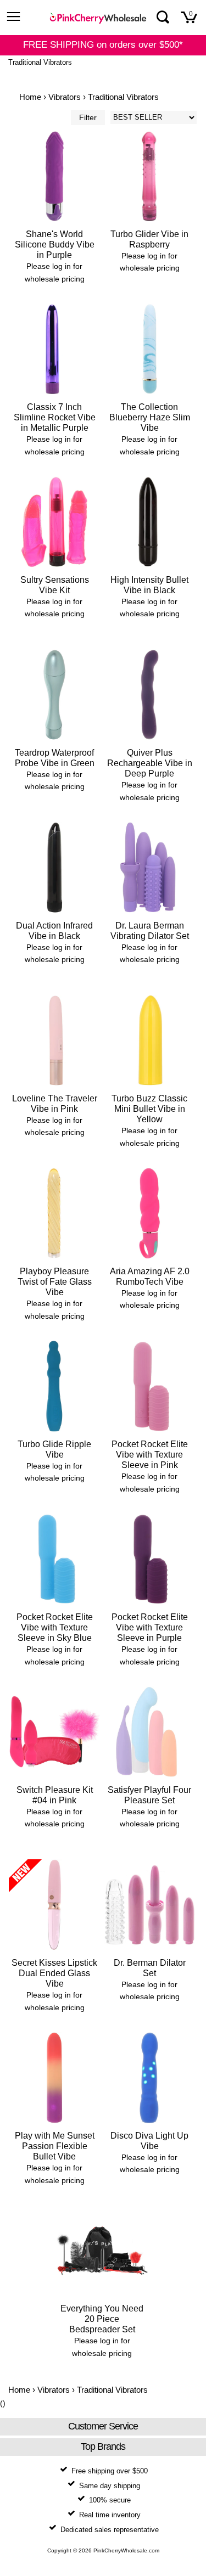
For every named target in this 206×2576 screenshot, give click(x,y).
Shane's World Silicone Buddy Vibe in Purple (55, 244)
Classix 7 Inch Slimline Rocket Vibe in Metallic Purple (55, 417)
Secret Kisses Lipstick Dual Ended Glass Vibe (54, 1973)
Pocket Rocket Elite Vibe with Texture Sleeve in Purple (150, 1627)
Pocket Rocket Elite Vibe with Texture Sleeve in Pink (150, 1455)
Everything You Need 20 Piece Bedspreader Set (102, 2319)
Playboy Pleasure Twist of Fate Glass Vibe (55, 1282)
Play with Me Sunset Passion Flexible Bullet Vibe (55, 2146)
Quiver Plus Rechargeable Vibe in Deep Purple (150, 763)
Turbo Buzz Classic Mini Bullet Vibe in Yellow (149, 1109)
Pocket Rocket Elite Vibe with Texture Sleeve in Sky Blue (55, 1627)
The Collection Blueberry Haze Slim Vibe (150, 417)
